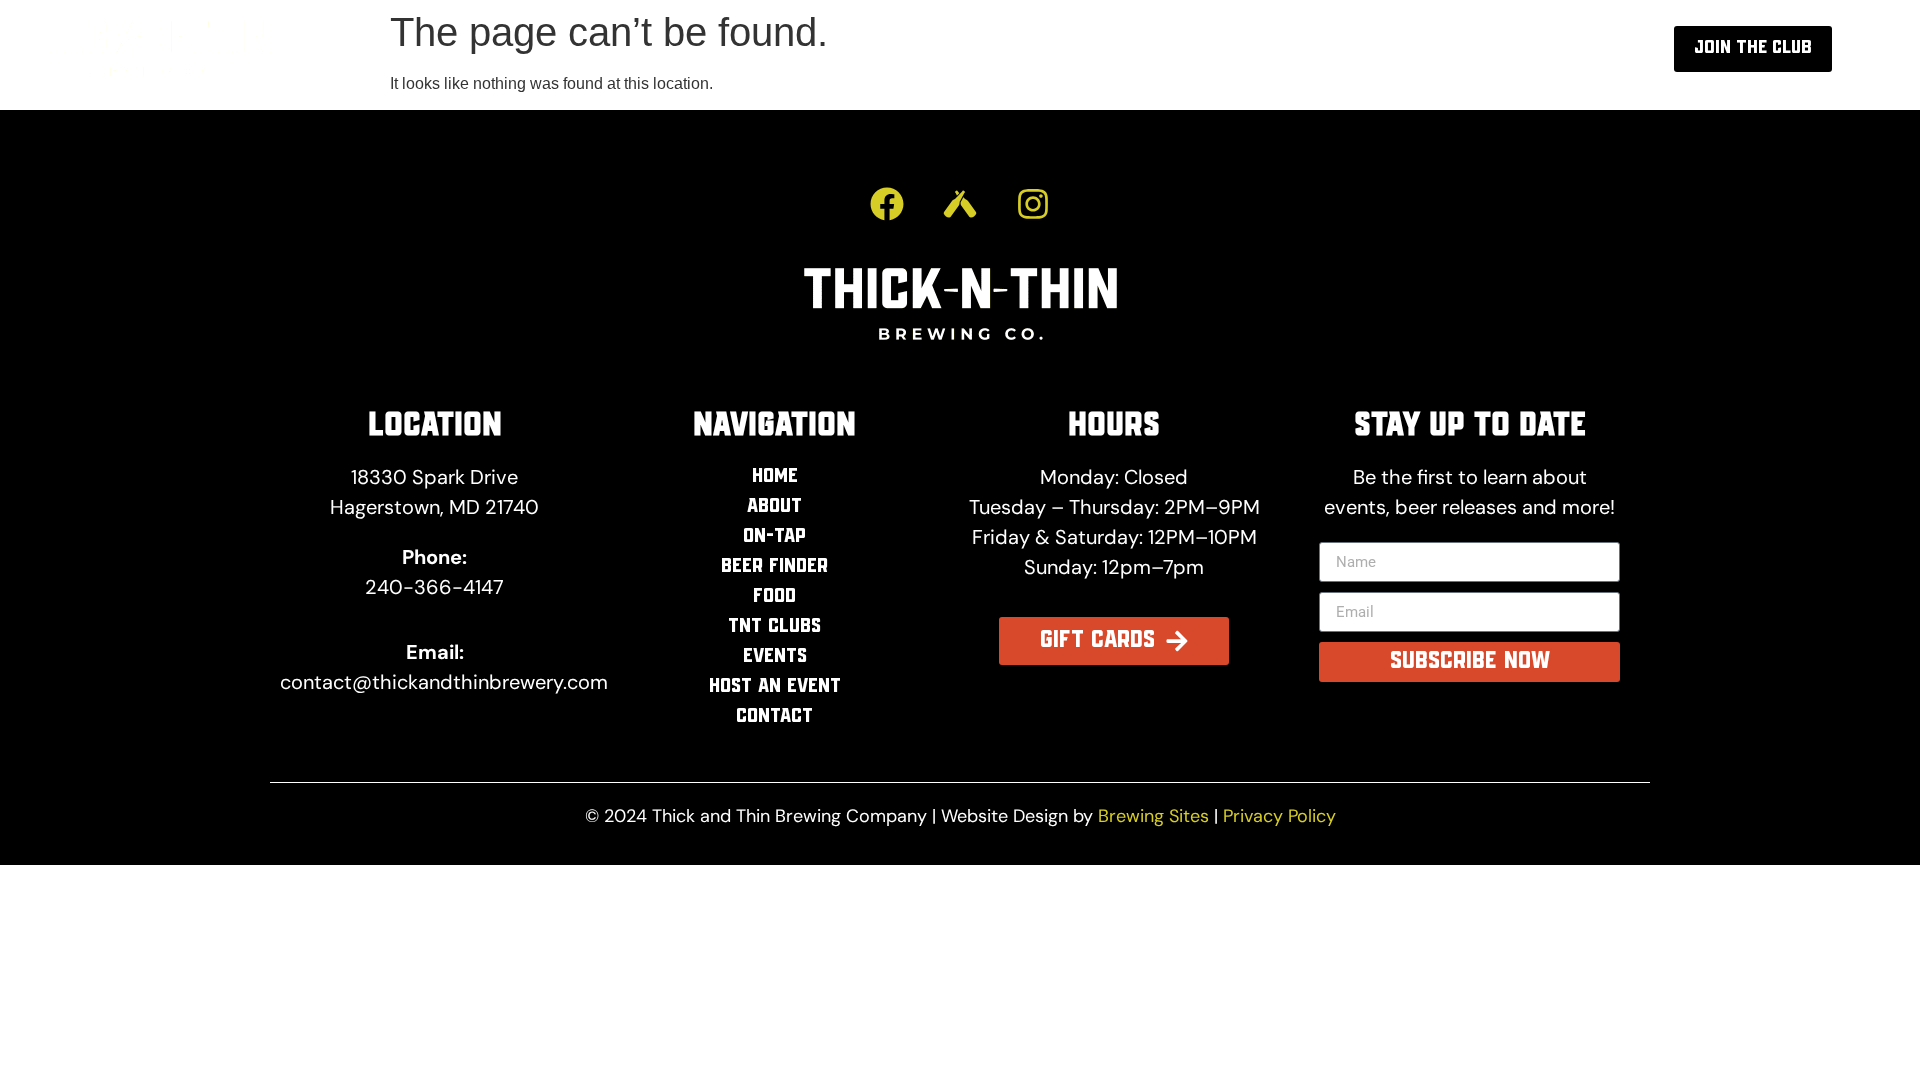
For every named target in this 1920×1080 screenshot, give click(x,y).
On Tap (1160, 49)
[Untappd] (960, 204)
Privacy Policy (1279, 816)
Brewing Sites (1153, 816)
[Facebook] (887, 204)
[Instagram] (1033, 204)
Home (965, 49)
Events (1388, 49)
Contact (1530, 49)
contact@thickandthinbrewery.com (444, 682)
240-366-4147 (434, 587)
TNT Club (1274, 49)
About (1059, 49)
